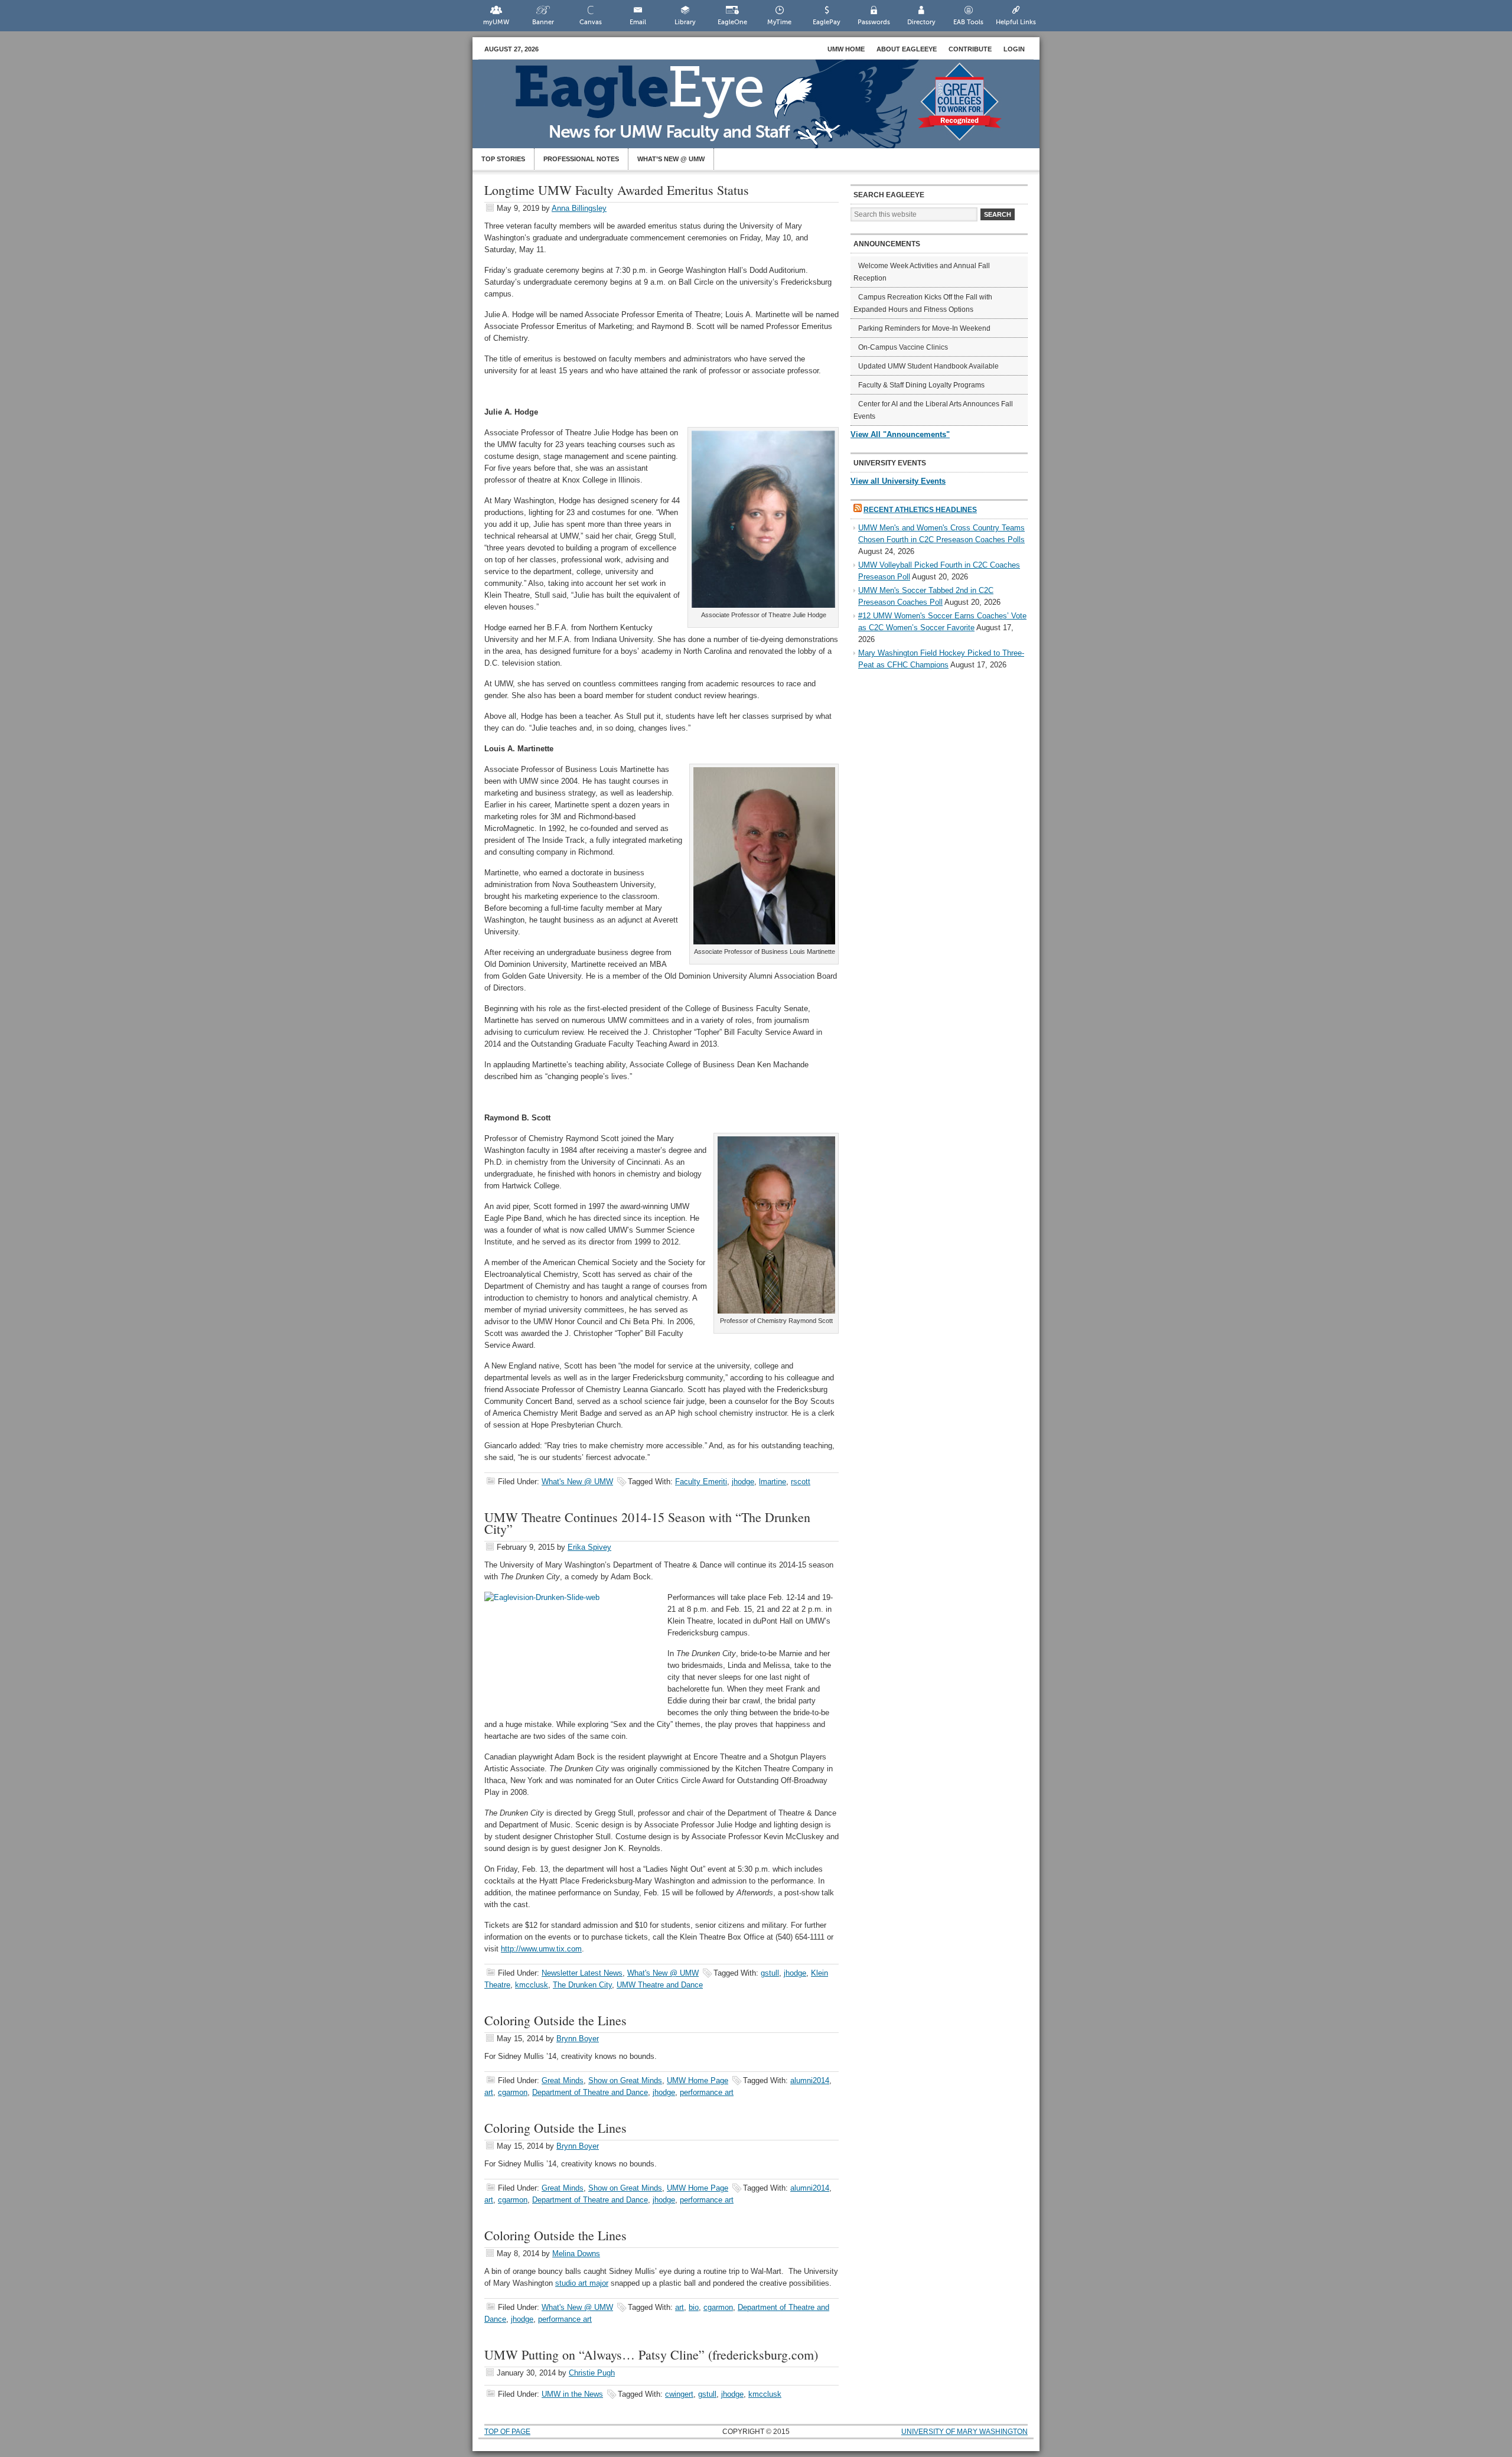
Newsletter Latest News (582, 1973)
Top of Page (507, 2432)
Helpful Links (1016, 22)
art (489, 2092)
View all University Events (898, 481)
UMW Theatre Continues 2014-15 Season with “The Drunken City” (647, 1523)
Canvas (591, 22)
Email (638, 22)
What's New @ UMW (577, 1482)
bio (694, 2307)
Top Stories (503, 159)
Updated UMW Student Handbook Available (928, 366)
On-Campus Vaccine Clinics (903, 347)
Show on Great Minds (625, 2080)
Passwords (874, 22)
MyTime (779, 22)
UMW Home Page (698, 2080)
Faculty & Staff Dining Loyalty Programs (921, 385)
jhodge (743, 1482)
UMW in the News (572, 2394)
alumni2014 (810, 2080)
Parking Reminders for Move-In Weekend (924, 328)
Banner (543, 22)
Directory (921, 22)
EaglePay (827, 22)
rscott (801, 1482)
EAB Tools (968, 22)
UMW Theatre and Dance (660, 1985)
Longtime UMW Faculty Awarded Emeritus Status (617, 190)
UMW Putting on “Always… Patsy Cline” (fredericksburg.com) (651, 2355)
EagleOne (732, 22)
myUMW (496, 22)
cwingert (679, 2394)
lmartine (773, 1482)
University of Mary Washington (964, 2432)
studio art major (582, 2283)
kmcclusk (532, 1985)
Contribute (970, 49)
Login (1014, 49)
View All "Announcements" (900, 434)
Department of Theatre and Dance (590, 2092)
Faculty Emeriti (701, 1482)
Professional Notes (581, 159)
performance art (707, 2092)
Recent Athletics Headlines (920, 510)
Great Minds (563, 2080)
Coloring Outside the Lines (555, 2020)
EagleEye (768, 110)
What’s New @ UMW (671, 159)
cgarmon (513, 2092)
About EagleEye (907, 49)
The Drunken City (582, 1985)
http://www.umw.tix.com (541, 1949)
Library (685, 22)
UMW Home (846, 49)
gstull (770, 1973)
